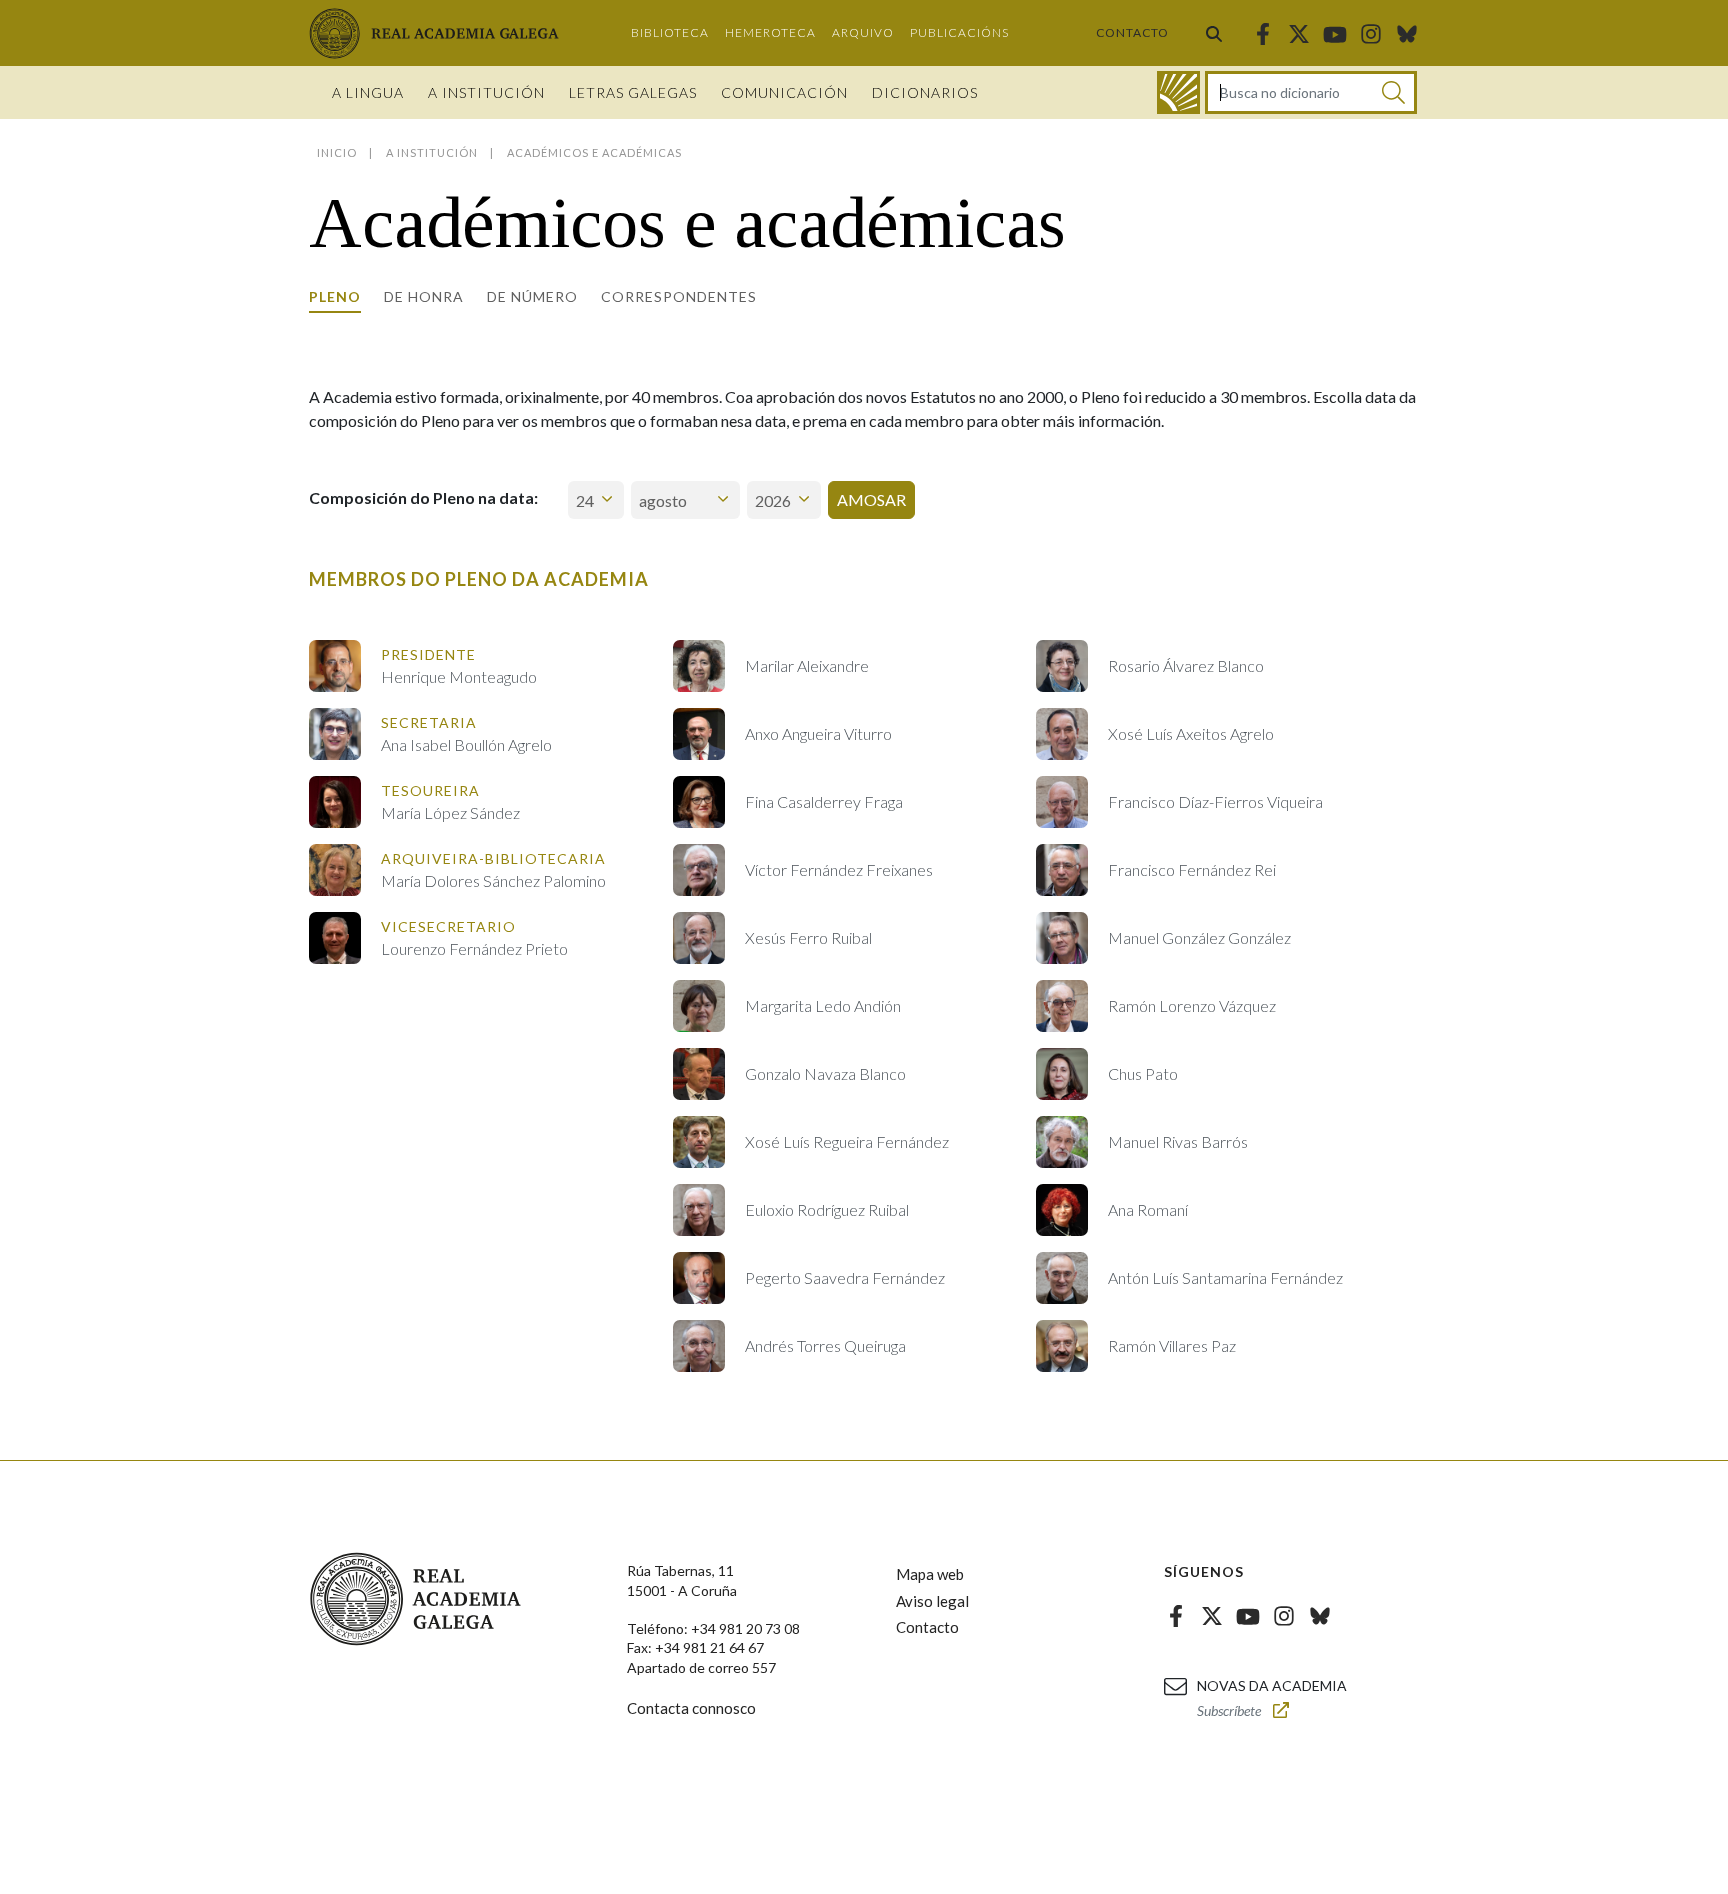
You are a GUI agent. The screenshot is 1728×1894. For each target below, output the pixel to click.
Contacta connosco (691, 1708)
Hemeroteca (770, 32)
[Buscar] (1214, 33)
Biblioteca (670, 32)
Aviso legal (932, 1601)
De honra (424, 296)
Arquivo (863, 32)
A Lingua (368, 92)
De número (532, 296)
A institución (486, 92)
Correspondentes (679, 296)
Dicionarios (925, 92)
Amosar (871, 499)
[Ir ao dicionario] (1178, 92)
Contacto (1132, 32)
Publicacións (959, 32)
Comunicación (784, 92)
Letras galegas (633, 92)
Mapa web (930, 1574)
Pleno (335, 296)
